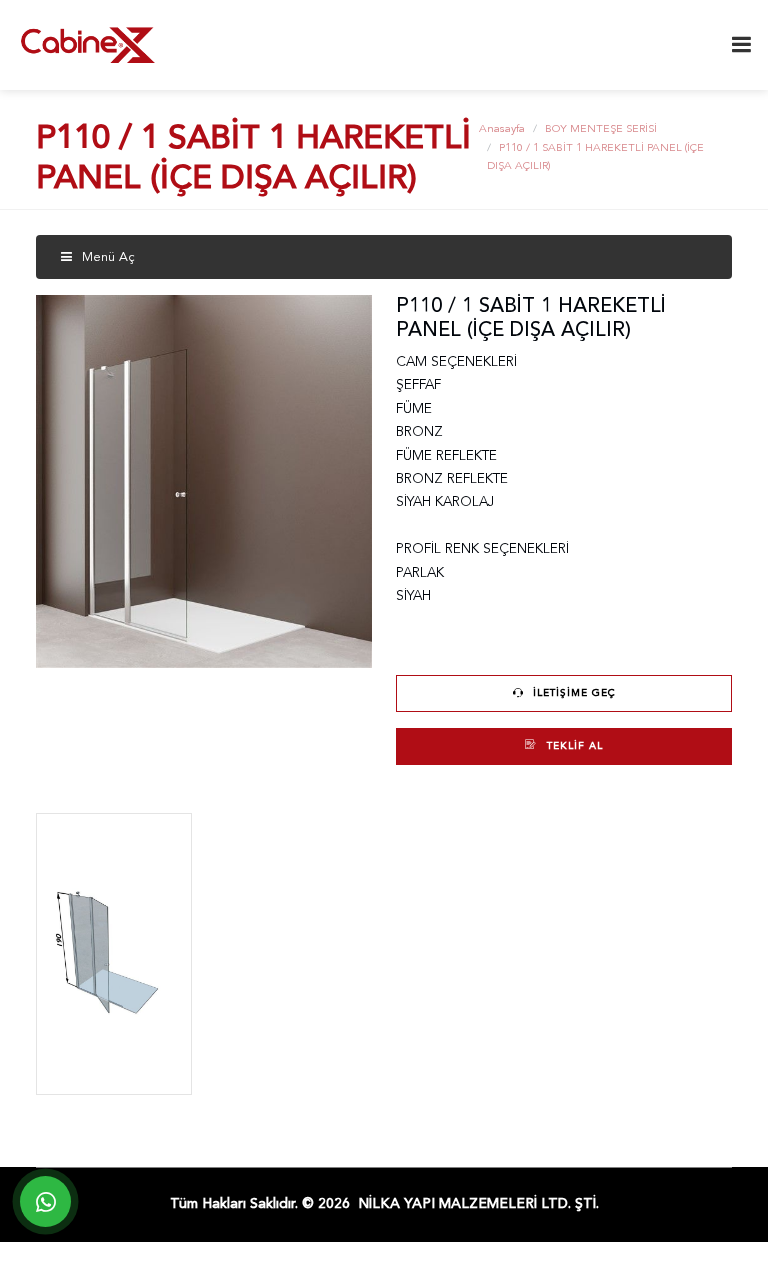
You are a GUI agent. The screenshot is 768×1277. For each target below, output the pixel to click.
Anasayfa (502, 129)
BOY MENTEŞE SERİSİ (601, 129)
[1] (741, 45)
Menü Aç (106, 257)
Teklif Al (573, 746)
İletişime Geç (572, 693)
